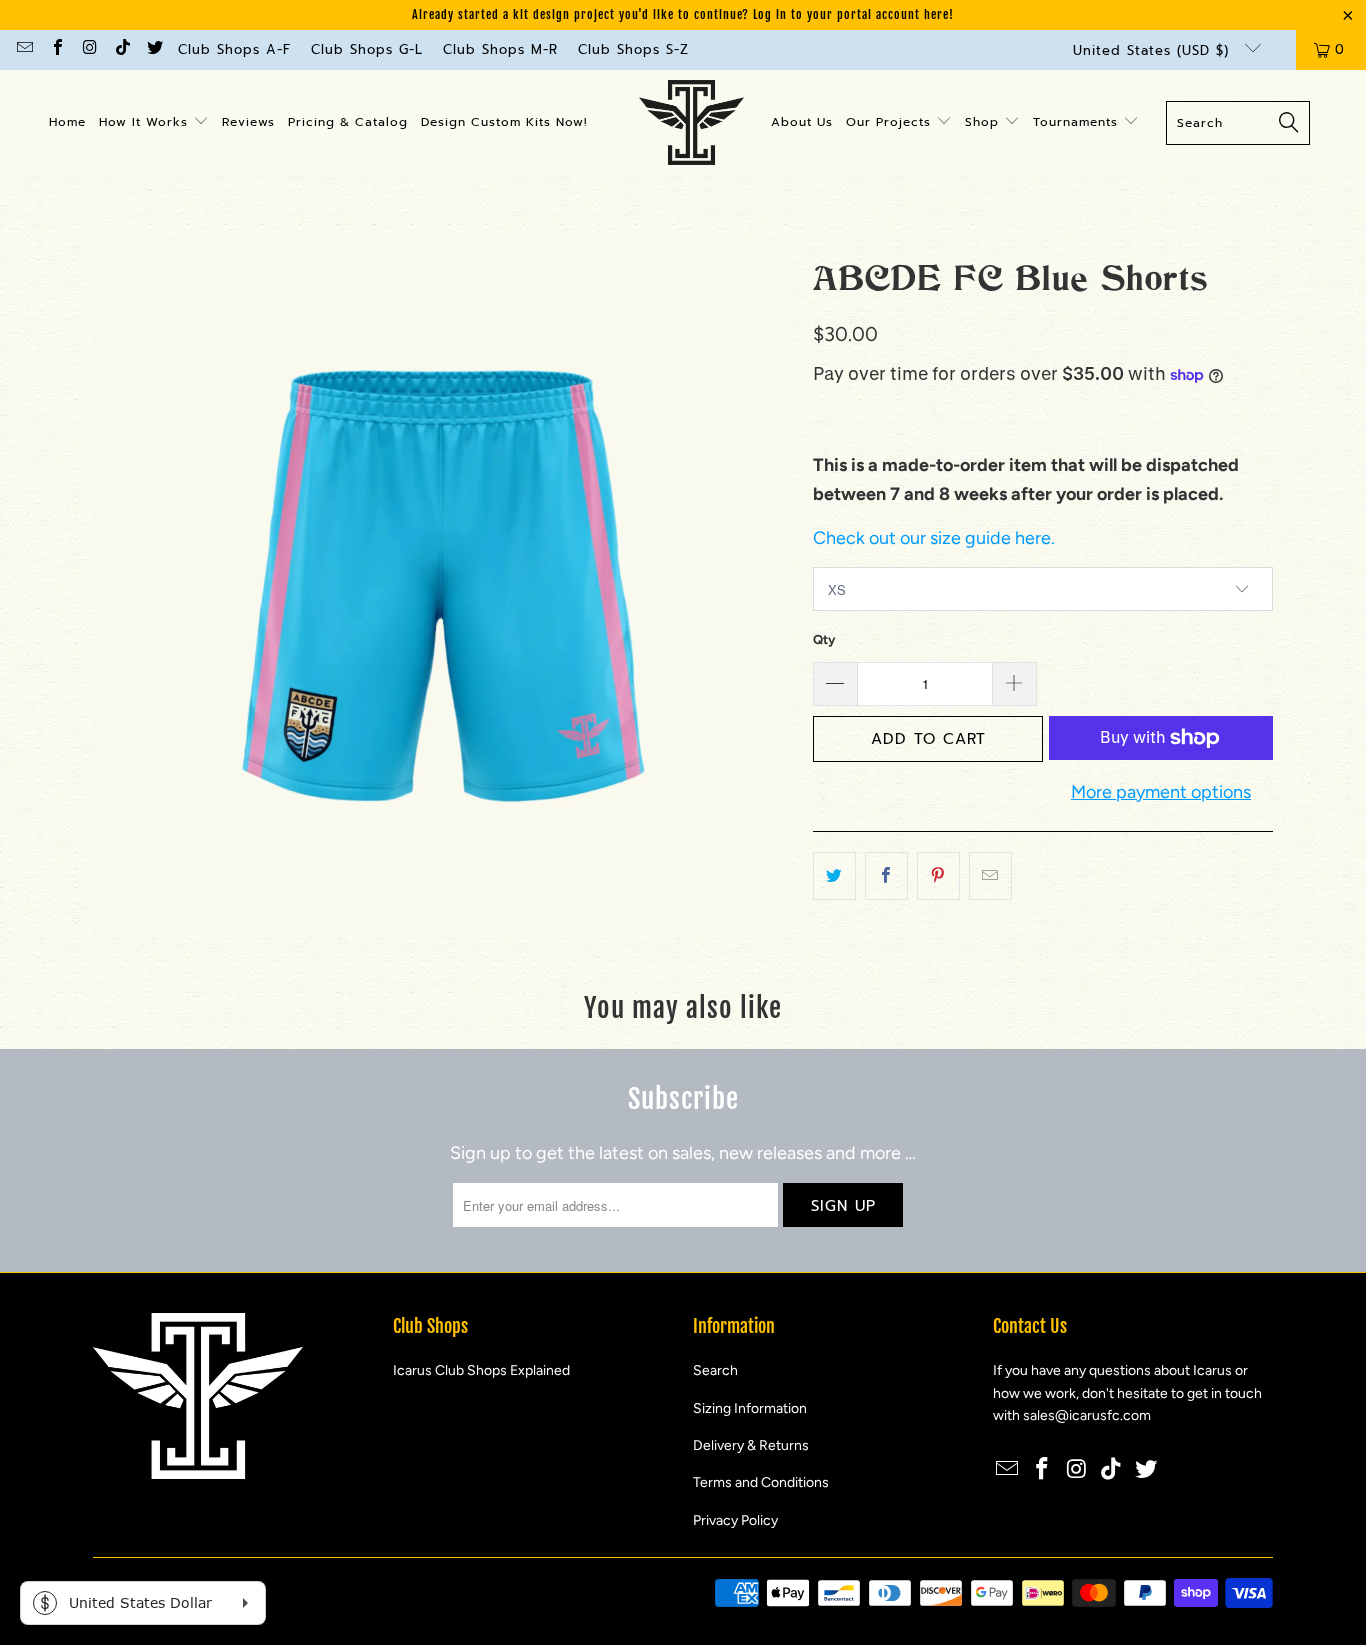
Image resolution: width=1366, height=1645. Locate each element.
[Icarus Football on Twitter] (154, 49)
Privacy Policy (735, 1520)
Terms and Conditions (761, 1482)
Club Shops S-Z (633, 49)
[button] (154, 123)
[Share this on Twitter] (834, 876)
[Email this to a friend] (990, 876)
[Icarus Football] (691, 123)
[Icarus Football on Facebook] (56, 49)
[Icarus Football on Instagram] (89, 49)
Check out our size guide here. (934, 538)
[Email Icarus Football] (24, 49)
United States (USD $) (1154, 50)
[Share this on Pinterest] (938, 876)
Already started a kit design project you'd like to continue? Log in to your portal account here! (683, 14)
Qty (824, 639)
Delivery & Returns (751, 1445)
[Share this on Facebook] (886, 876)
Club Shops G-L (367, 49)
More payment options (1161, 792)
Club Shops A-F (234, 49)
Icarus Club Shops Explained (481, 1370)
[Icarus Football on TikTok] (121, 49)
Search (715, 1370)
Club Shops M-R (500, 49)
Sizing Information (750, 1408)
